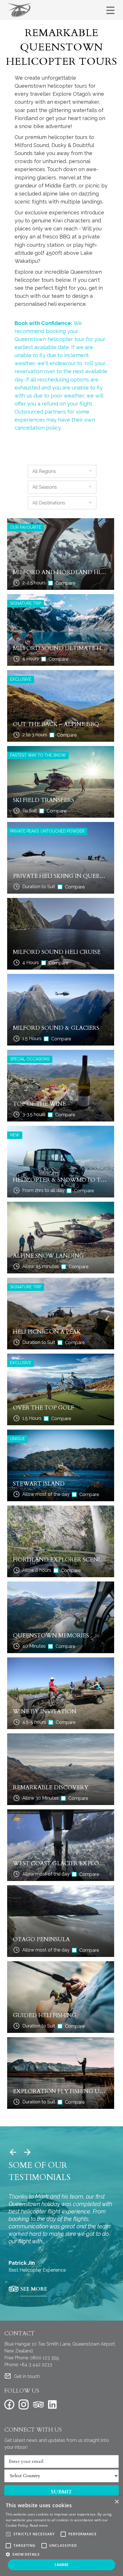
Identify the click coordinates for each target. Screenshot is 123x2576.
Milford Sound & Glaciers (56, 1028)
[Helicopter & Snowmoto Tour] (61, 1162)
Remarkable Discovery (51, 1787)
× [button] (117, 2502)
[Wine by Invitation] (61, 1693)
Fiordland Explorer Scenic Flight (61, 1560)
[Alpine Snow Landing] (61, 1238)
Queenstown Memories (51, 1636)
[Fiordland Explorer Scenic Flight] (61, 1541)
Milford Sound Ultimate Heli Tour (61, 648)
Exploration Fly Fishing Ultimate (61, 2091)
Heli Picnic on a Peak (47, 1332)
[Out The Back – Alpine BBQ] (61, 706)
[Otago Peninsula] (61, 1921)
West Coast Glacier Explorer (61, 1863)
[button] (61, 2554)
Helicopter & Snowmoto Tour (61, 1180)
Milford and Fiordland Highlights (61, 572)
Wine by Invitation (45, 1711)
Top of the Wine (39, 1104)
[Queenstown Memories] (61, 1617)
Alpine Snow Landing (48, 1256)
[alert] (61, 2536)
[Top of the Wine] (61, 1086)
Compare (65, 583)
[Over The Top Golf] (61, 1389)
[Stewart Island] (61, 1465)
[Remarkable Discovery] (61, 1769)
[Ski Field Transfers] (61, 782)
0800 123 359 (44, 2358)
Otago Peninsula (41, 1939)
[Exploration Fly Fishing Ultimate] (61, 2073)
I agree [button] (62, 2565)
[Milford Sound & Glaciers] (61, 1010)
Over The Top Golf (43, 1408)
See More (34, 2289)
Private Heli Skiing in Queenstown (61, 876)
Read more (39, 2525)
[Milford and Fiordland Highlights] (61, 554)
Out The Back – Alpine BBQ (56, 724)
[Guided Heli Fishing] (61, 1997)
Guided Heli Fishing (45, 2015)
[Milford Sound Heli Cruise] (61, 934)
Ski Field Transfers (43, 800)
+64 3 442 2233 (36, 2365)
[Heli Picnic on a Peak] (61, 1314)
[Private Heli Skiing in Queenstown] (61, 858)
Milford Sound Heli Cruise (57, 952)
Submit (61, 2492)
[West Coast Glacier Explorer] (61, 1845)
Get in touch (27, 2376)
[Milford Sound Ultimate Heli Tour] (61, 630)
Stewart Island (39, 1484)
